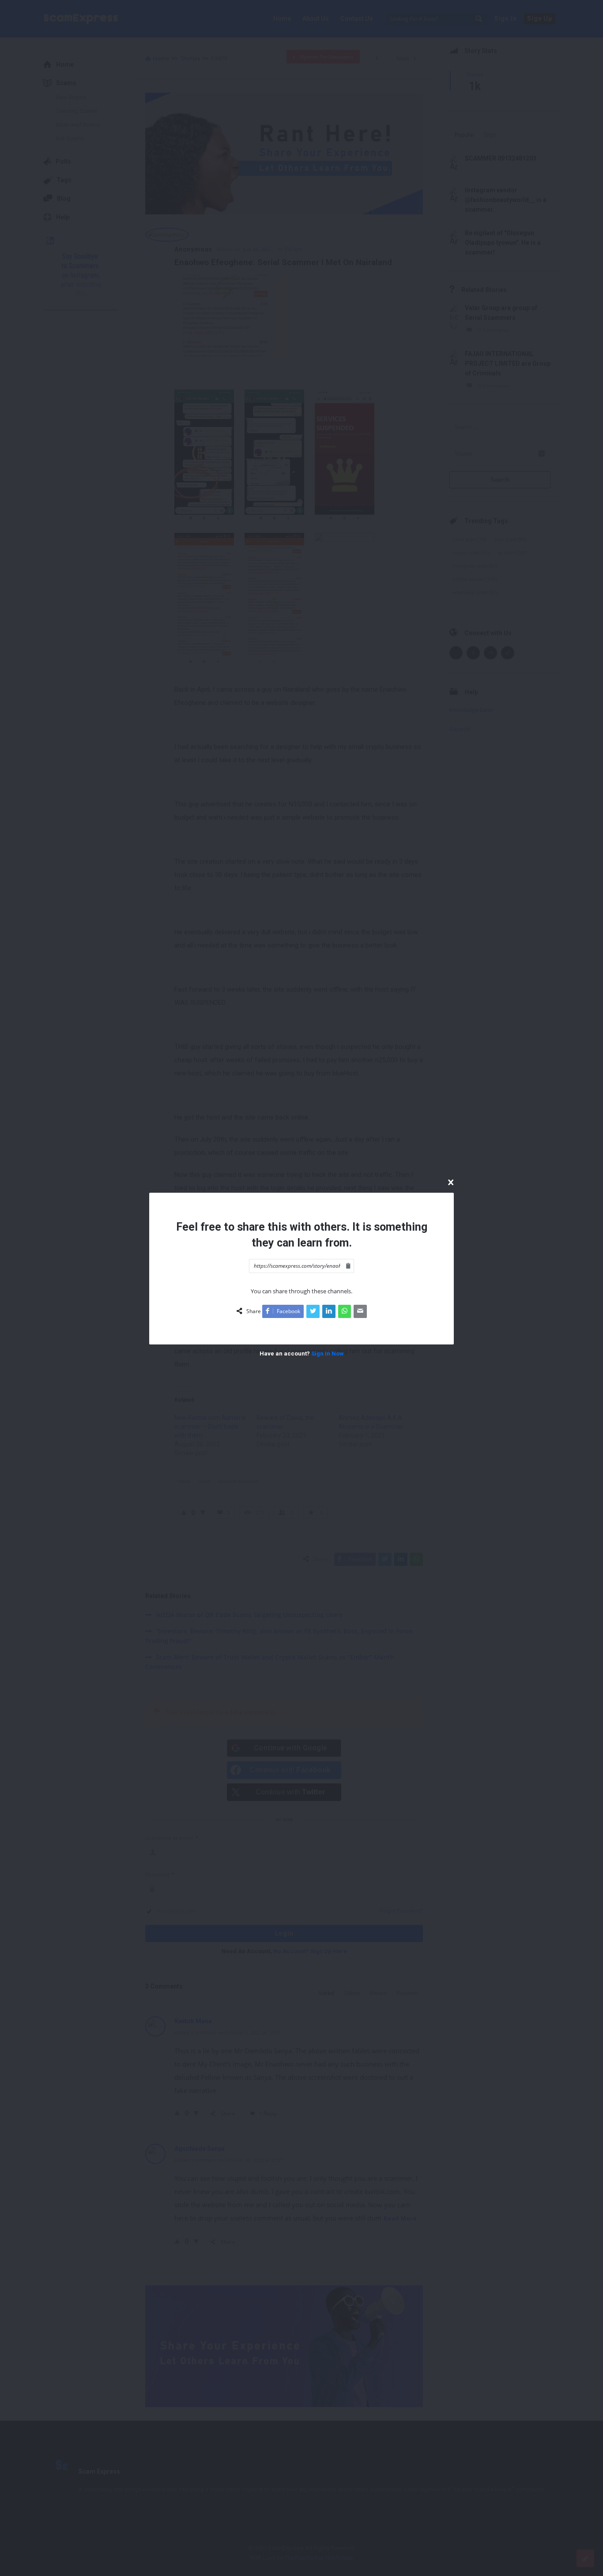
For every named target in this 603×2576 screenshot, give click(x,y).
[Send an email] (360, 1311)
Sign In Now (328, 1354)
